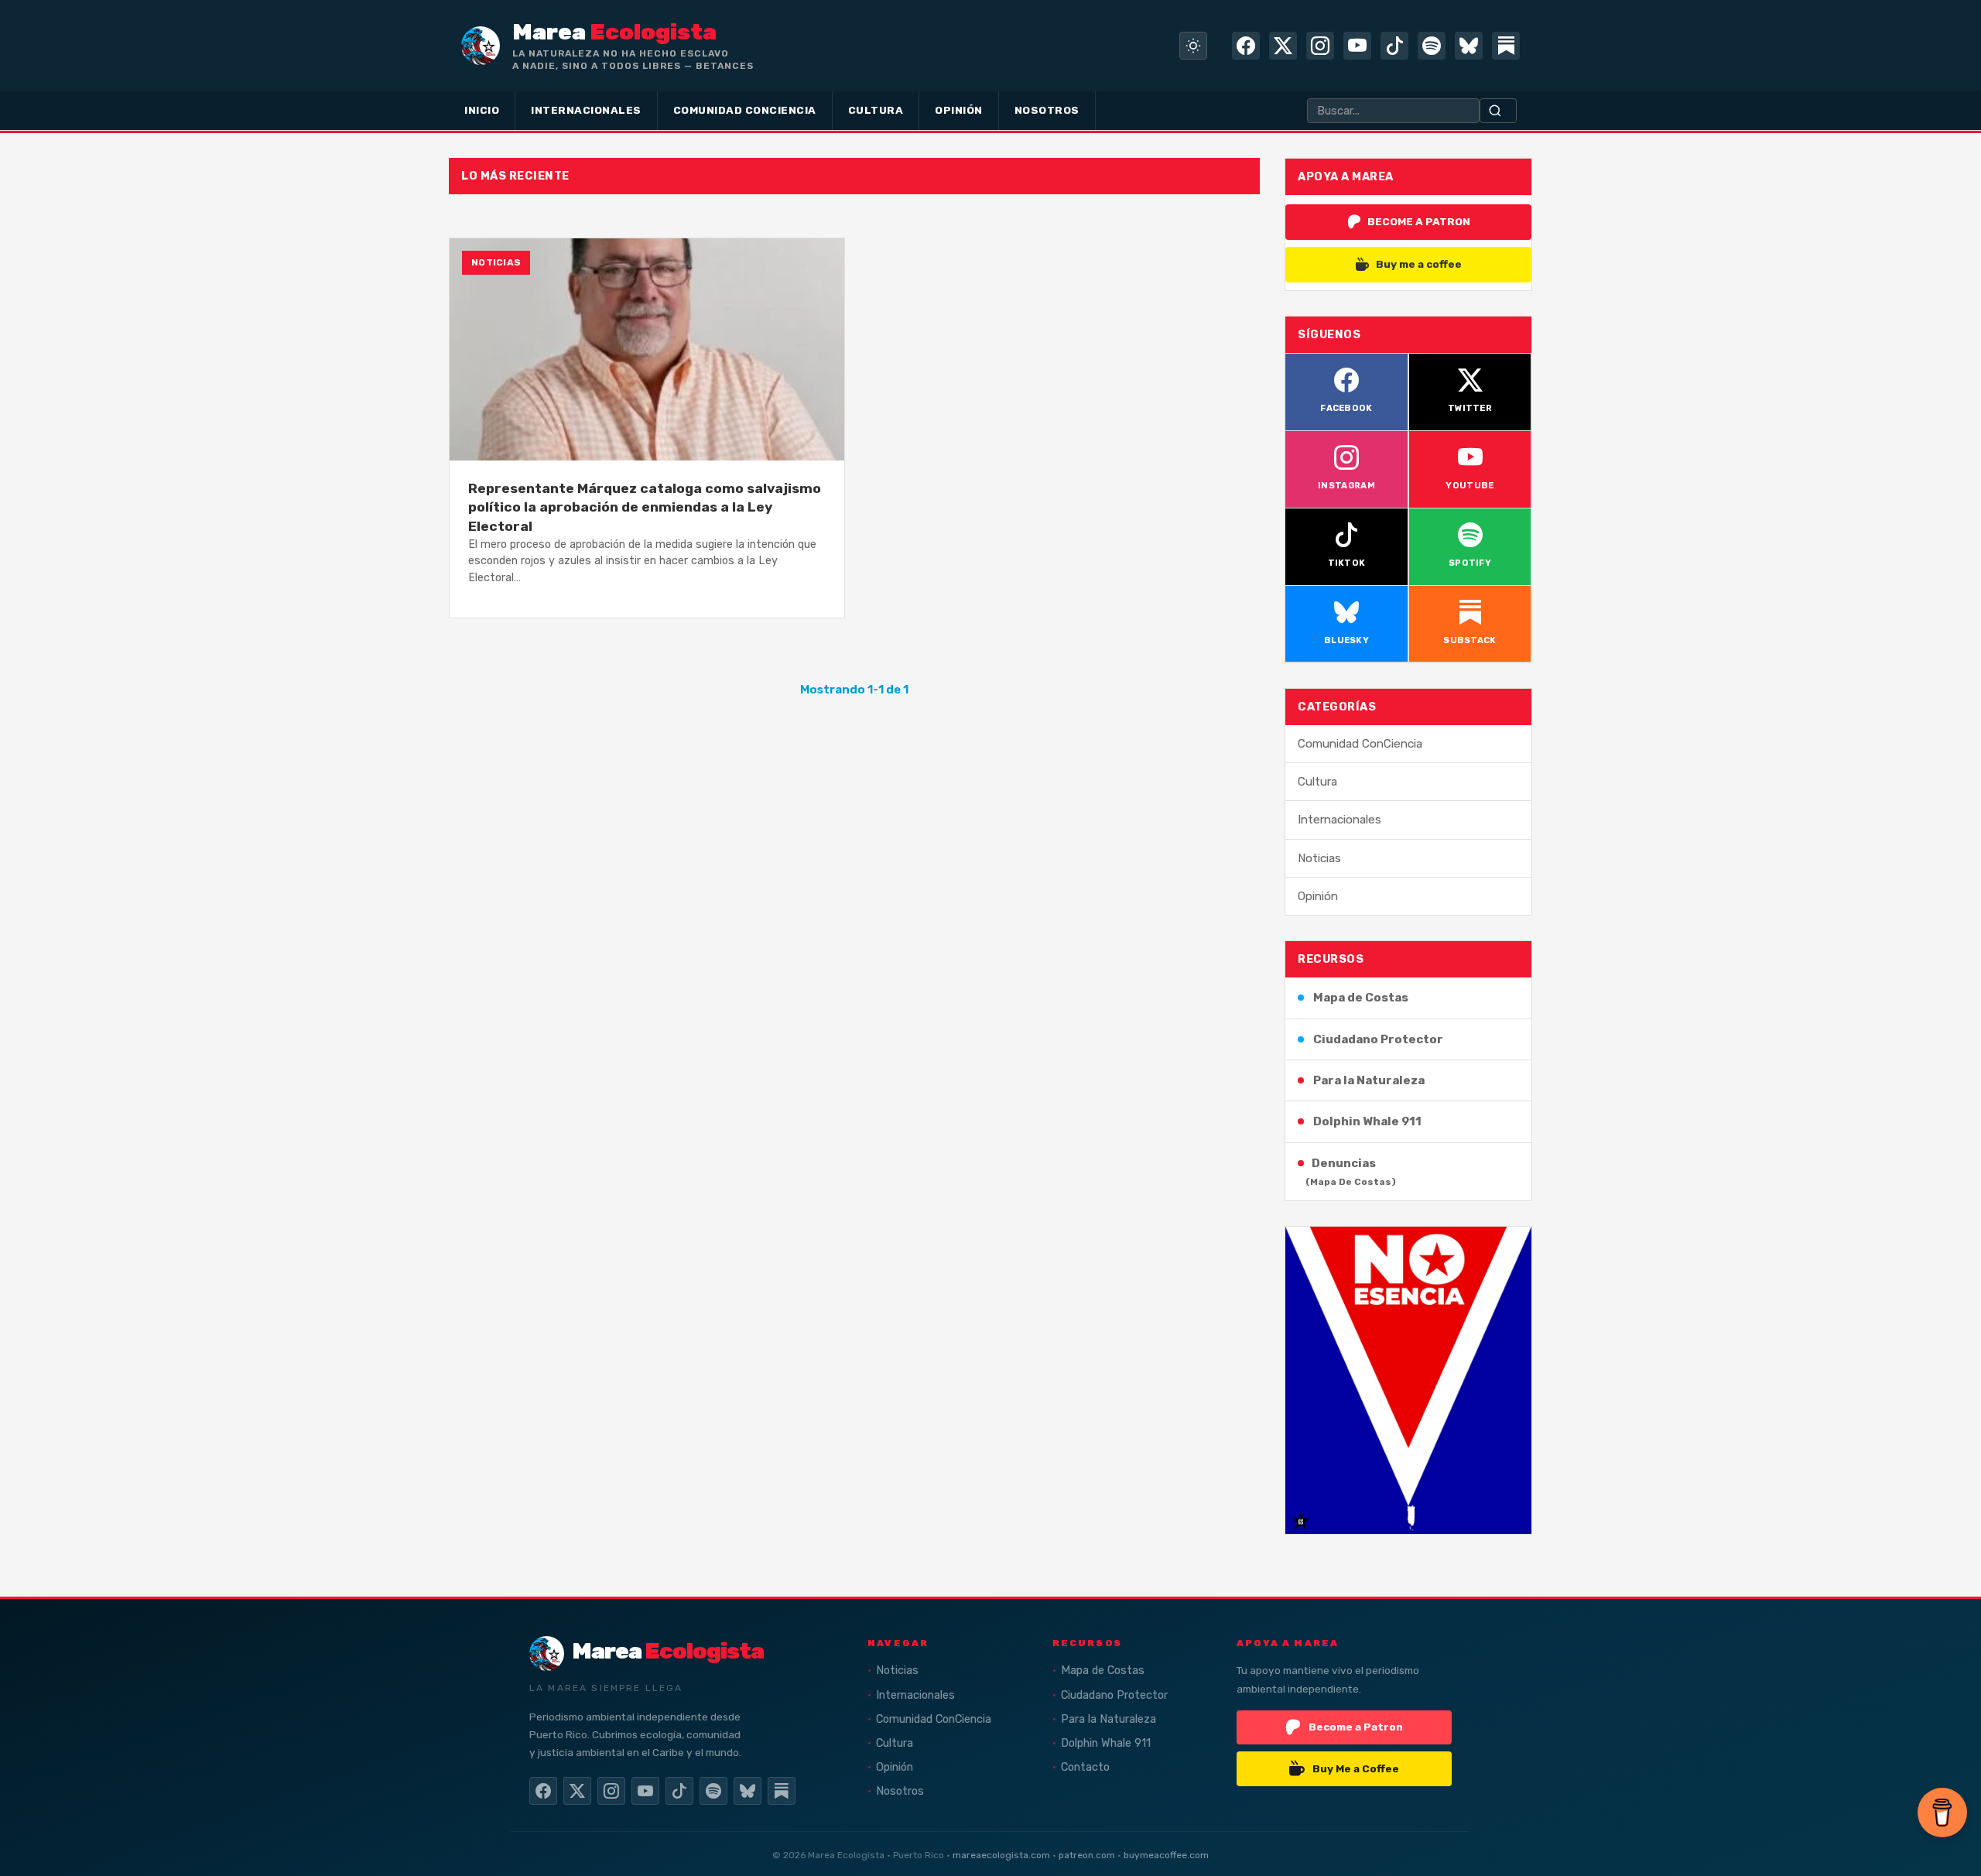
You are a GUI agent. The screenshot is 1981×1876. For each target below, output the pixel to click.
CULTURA (876, 110)
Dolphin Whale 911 (1367, 1121)
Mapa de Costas (1361, 998)
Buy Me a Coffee (1356, 1768)
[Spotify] (1432, 46)
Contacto (1085, 1767)
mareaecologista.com (1001, 1855)
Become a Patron (1356, 1727)
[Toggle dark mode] (1193, 46)
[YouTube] (1357, 46)
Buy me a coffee (1419, 264)
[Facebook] (1246, 46)
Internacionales (1339, 820)
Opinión (1318, 896)
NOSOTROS (1047, 110)
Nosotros (900, 1791)
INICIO (482, 110)
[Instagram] (1320, 46)
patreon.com (1087, 1855)
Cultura (1317, 782)
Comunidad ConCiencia (1360, 744)
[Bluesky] (1469, 46)
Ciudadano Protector (1378, 1039)
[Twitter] (1283, 46)
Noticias (1319, 858)
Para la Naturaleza (1369, 1080)
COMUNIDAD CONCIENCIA (745, 110)
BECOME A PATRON (1419, 221)
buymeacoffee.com (1166, 1855)
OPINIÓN (959, 110)
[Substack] (1506, 46)
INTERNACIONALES (586, 110)
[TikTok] (1394, 46)
